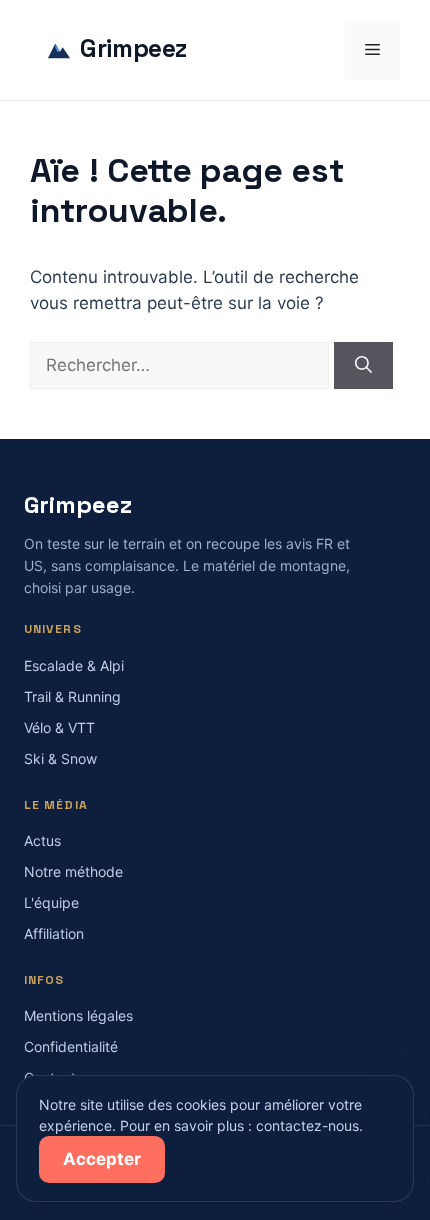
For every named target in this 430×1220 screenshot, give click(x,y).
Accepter (102, 1159)
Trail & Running (72, 696)
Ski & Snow (60, 758)
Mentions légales (78, 1015)
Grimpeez (133, 49)
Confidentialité (71, 1046)
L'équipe (51, 902)
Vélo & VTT (59, 727)
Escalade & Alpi (74, 665)
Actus (42, 840)
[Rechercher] (363, 366)
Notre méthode (73, 871)
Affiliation (54, 933)
